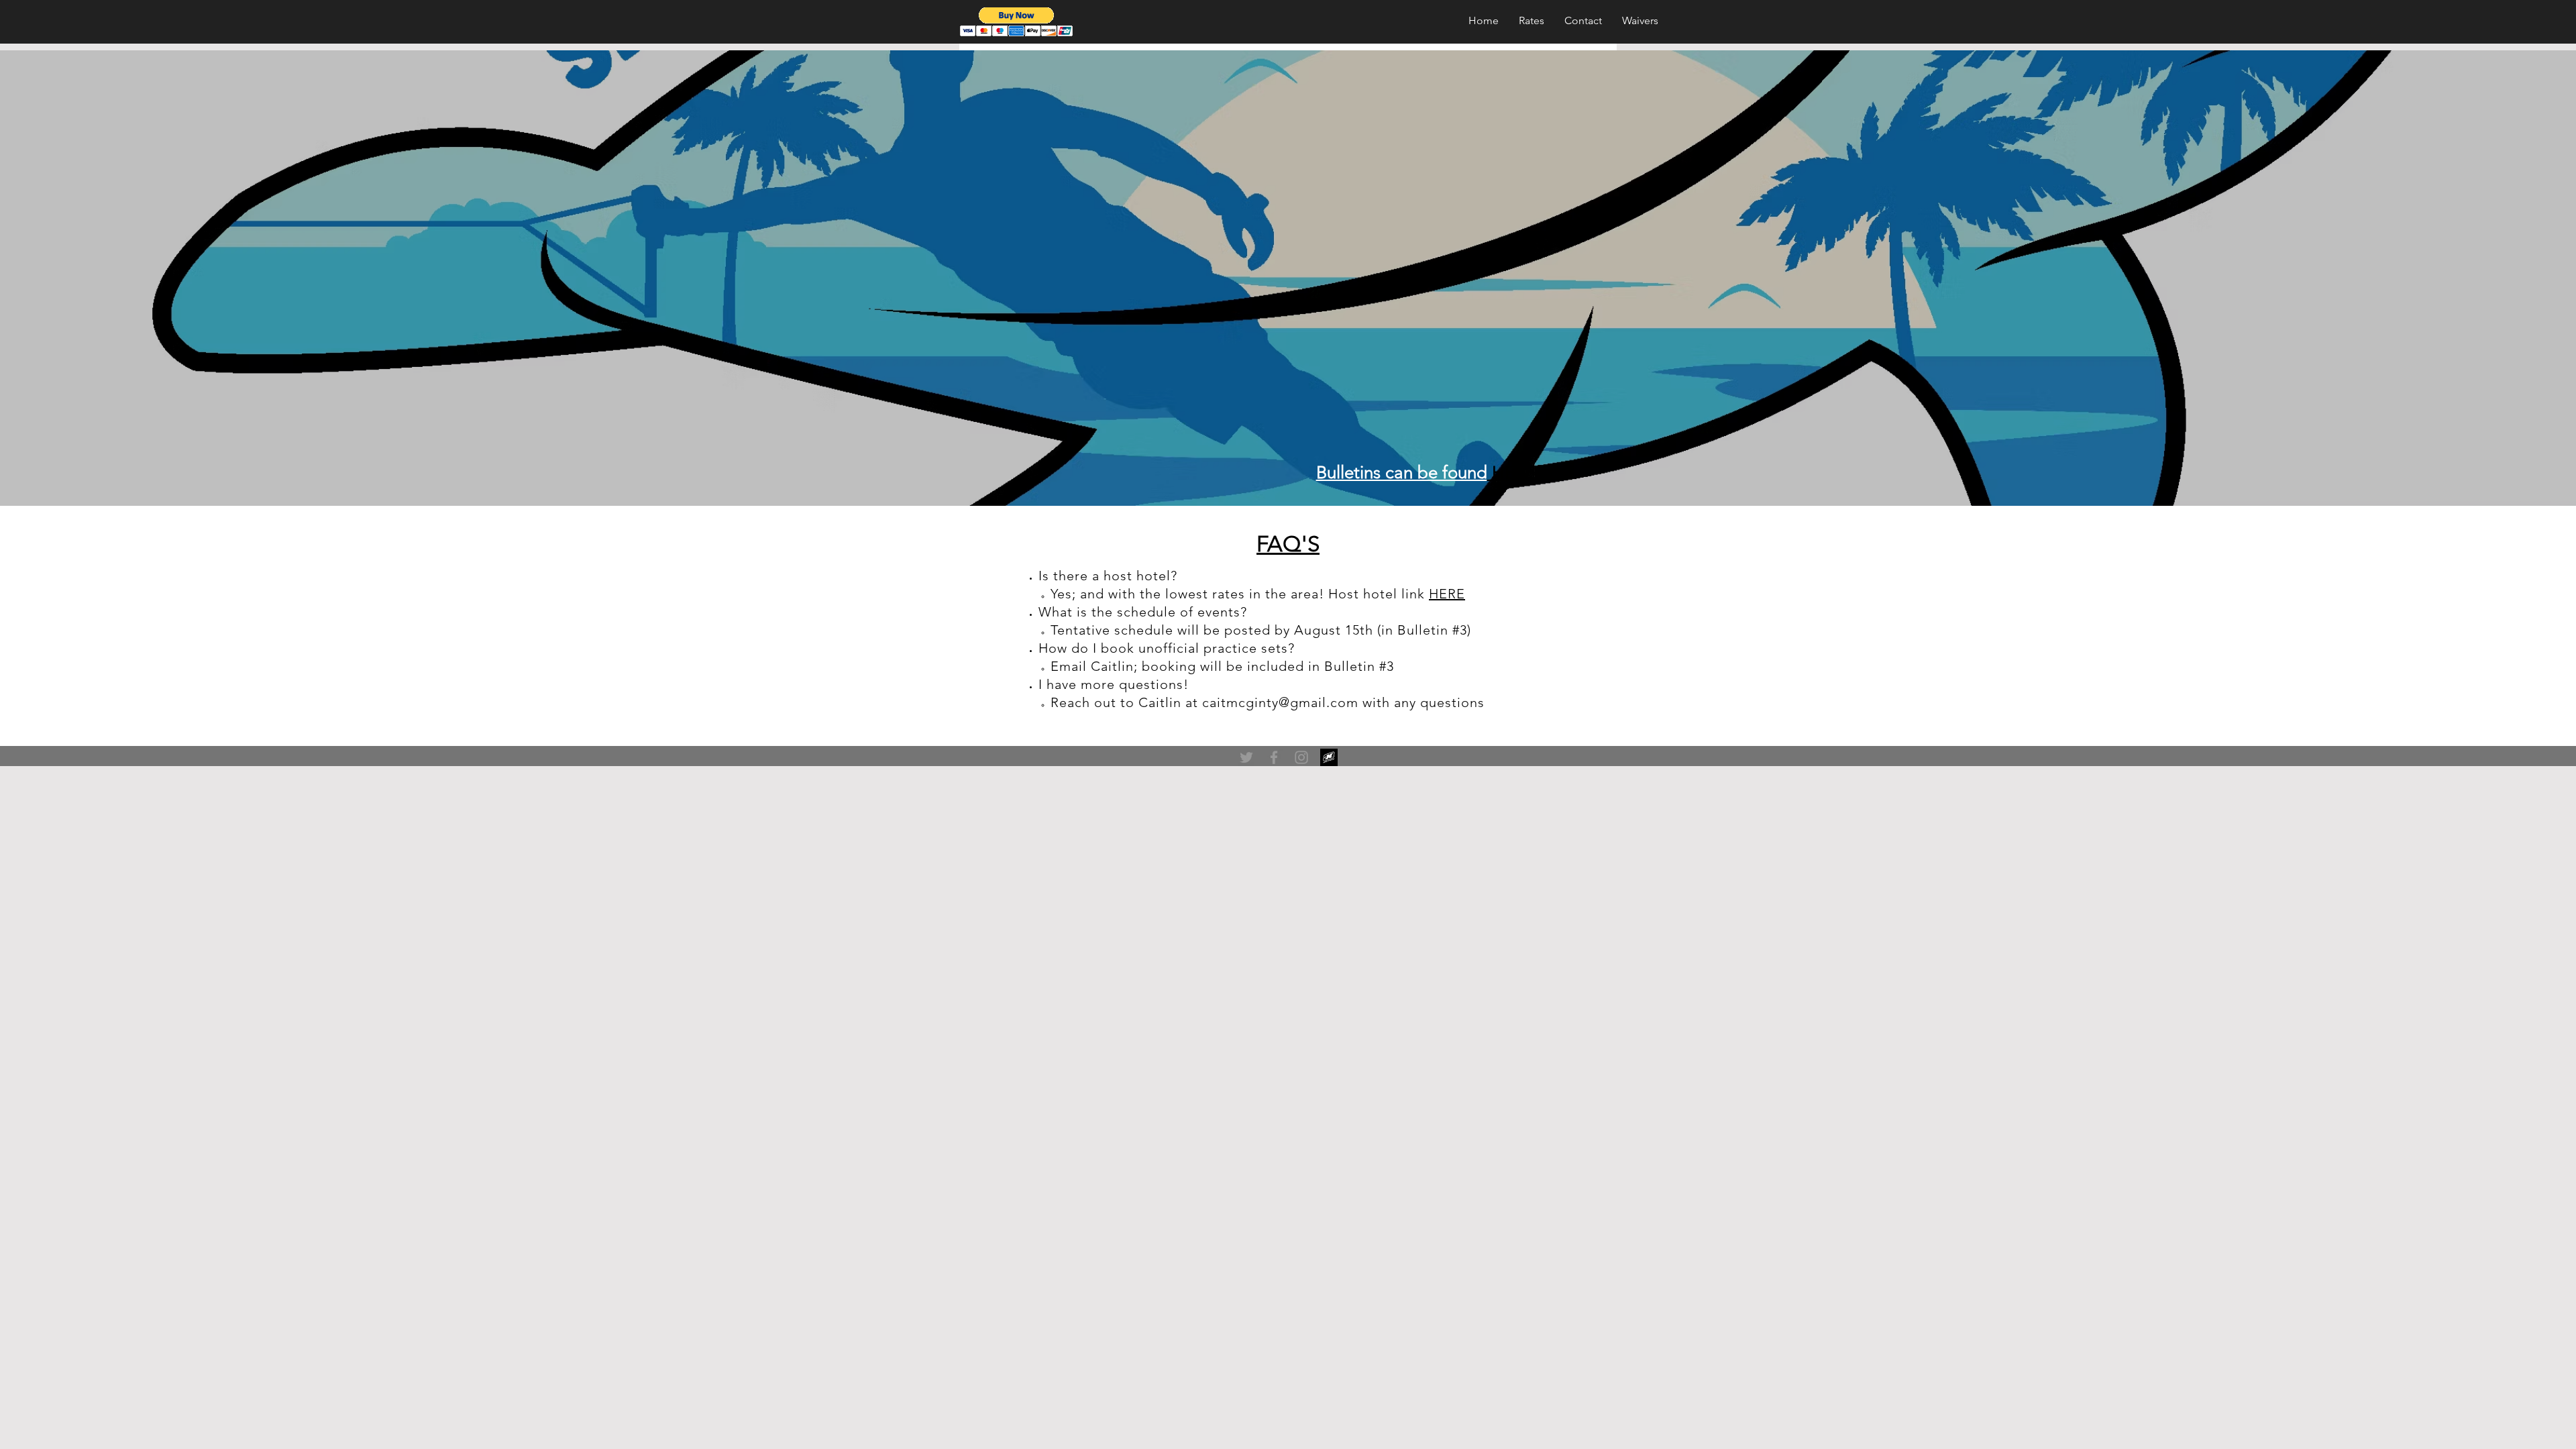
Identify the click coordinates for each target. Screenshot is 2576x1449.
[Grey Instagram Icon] (1301, 757)
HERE (1447, 594)
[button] (1017, 22)
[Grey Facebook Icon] (1274, 757)
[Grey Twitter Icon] (1246, 757)
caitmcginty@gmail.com (1280, 702)
